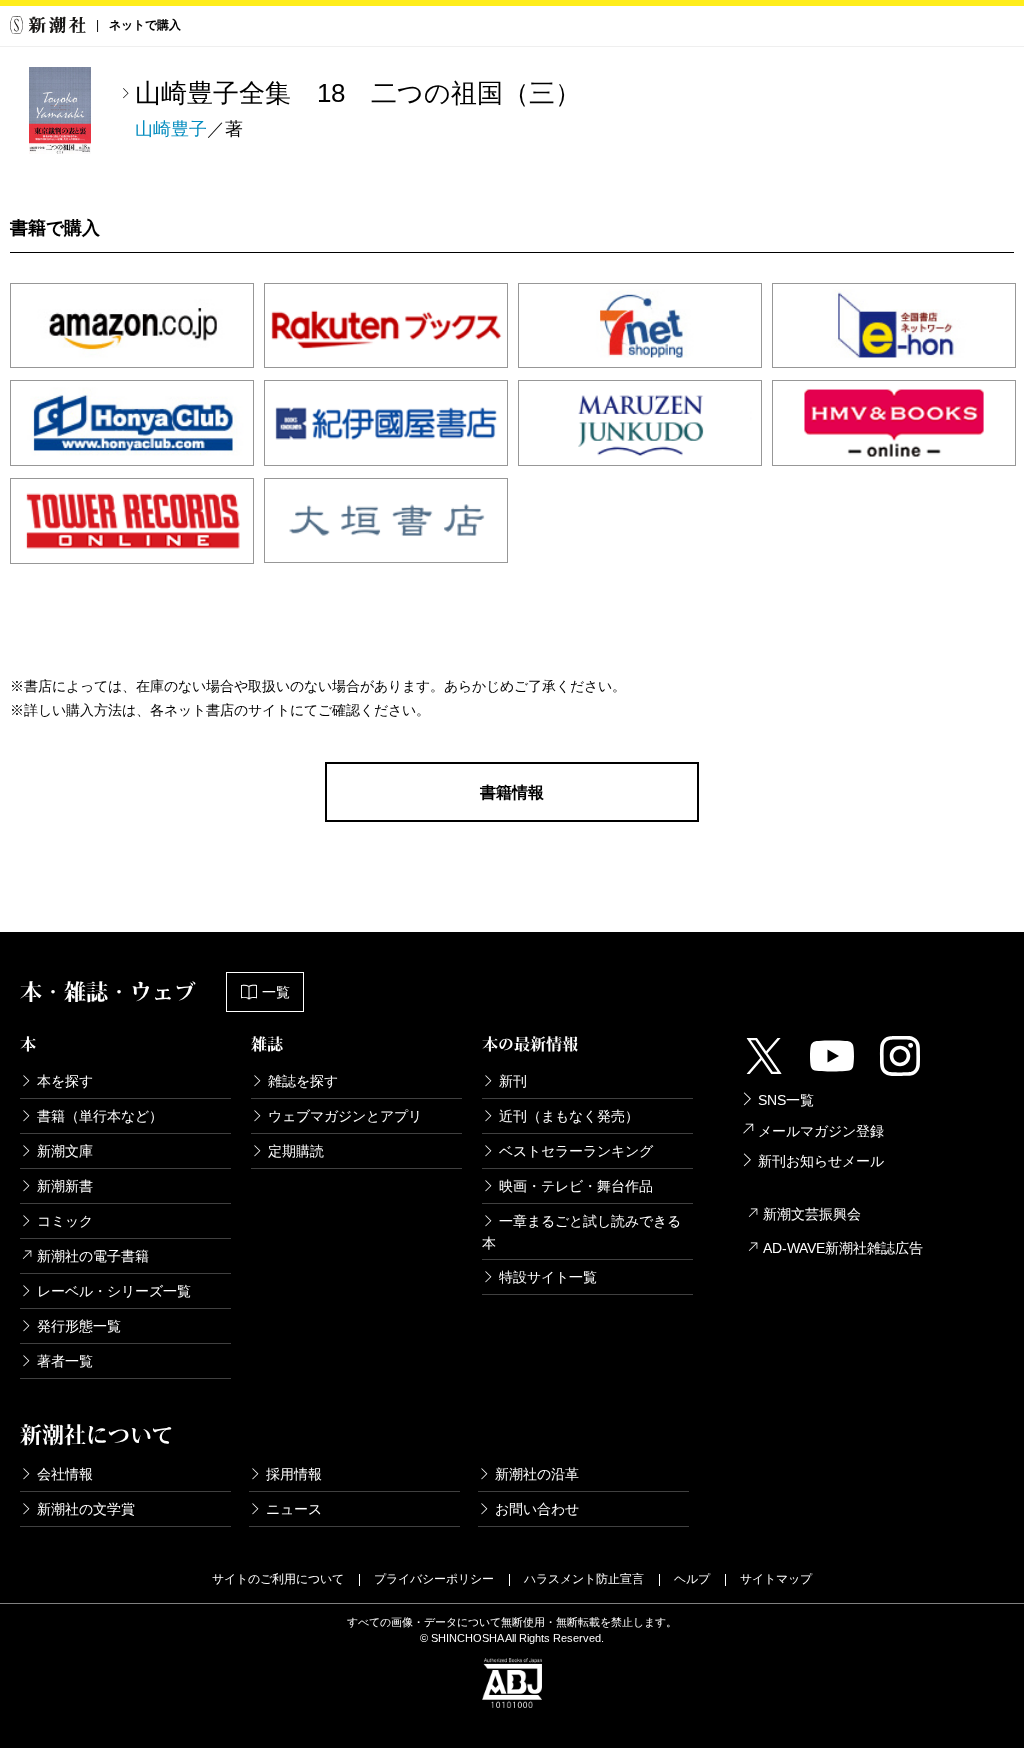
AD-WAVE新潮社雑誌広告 (843, 1248)
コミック (65, 1221)
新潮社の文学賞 (86, 1509)
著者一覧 (65, 1361)
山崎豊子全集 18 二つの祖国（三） (358, 93)
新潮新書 (65, 1186)
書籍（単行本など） (100, 1116)
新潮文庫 (65, 1151)
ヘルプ (692, 1579)
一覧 (276, 992)
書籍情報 (512, 792)
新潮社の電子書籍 (93, 1256)
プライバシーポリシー (434, 1579)
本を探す (65, 1081)
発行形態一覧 (79, 1326)
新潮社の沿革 (537, 1474)
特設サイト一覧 (548, 1277)
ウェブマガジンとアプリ (345, 1116)
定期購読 (296, 1151)
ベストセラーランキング (576, 1151)
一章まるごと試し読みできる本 (581, 1232)
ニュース (294, 1509)
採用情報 (294, 1474)
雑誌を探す (303, 1081)
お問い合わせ (537, 1509)
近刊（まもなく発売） (569, 1116)
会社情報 (65, 1474)
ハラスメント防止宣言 (584, 1579)
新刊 (513, 1081)
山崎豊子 (171, 129)
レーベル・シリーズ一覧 (114, 1291)
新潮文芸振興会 (812, 1214)
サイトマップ (776, 1579)
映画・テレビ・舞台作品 (576, 1186)
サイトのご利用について (278, 1579)
